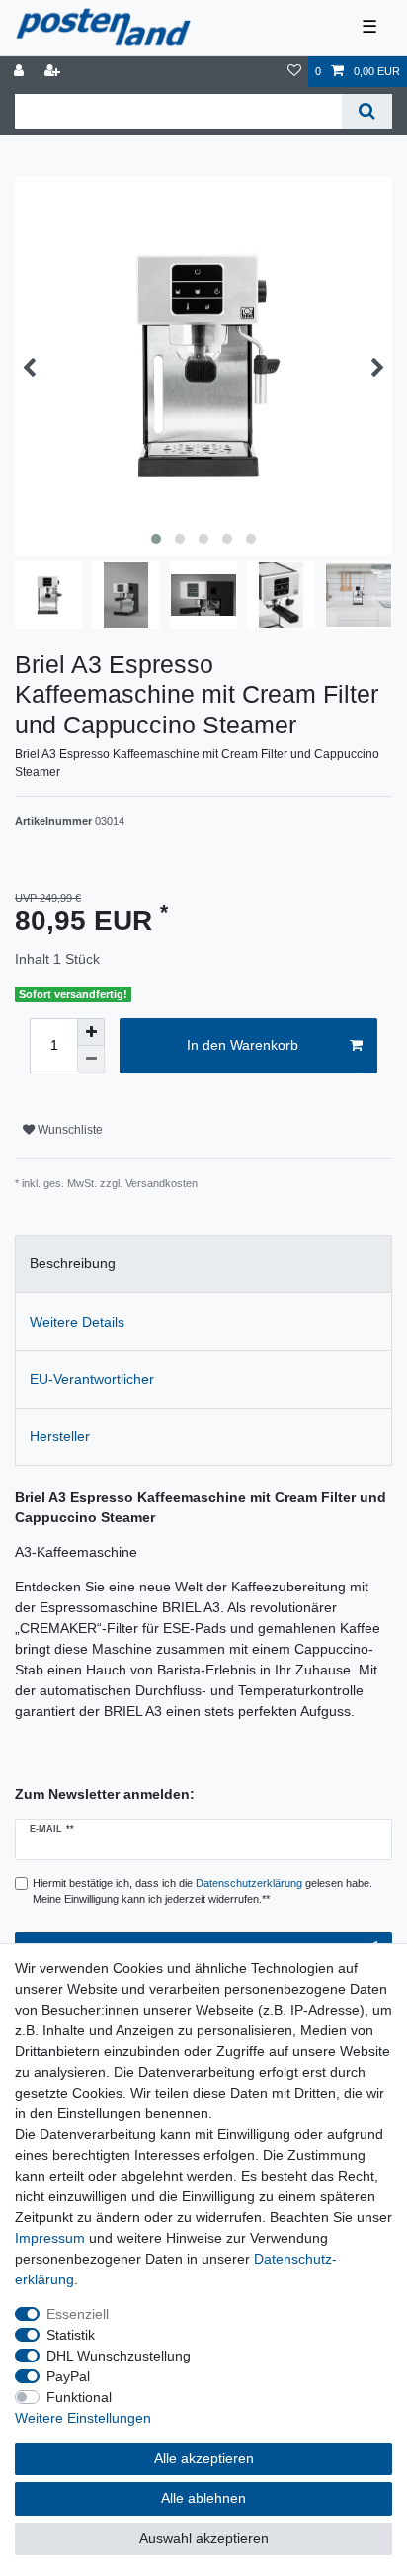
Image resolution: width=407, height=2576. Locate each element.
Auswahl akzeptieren (204, 2538)
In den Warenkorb (243, 1045)
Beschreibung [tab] (73, 1263)
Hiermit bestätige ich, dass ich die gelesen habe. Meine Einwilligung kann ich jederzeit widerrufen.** (203, 1891)
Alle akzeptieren (204, 2458)
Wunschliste (69, 1130)
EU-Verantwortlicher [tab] (92, 1379)
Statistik (71, 2335)
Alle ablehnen (203, 2498)
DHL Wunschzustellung (119, 2356)
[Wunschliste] (294, 72)
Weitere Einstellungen (83, 2418)
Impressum (50, 2238)
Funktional (79, 2397)
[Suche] (367, 111)
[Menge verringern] (91, 1060)
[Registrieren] (54, 72)
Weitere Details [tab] (77, 1322)
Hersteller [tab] (60, 1436)
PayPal (68, 2376)
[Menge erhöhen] (91, 1032)
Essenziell (78, 2314)
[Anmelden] (21, 72)
